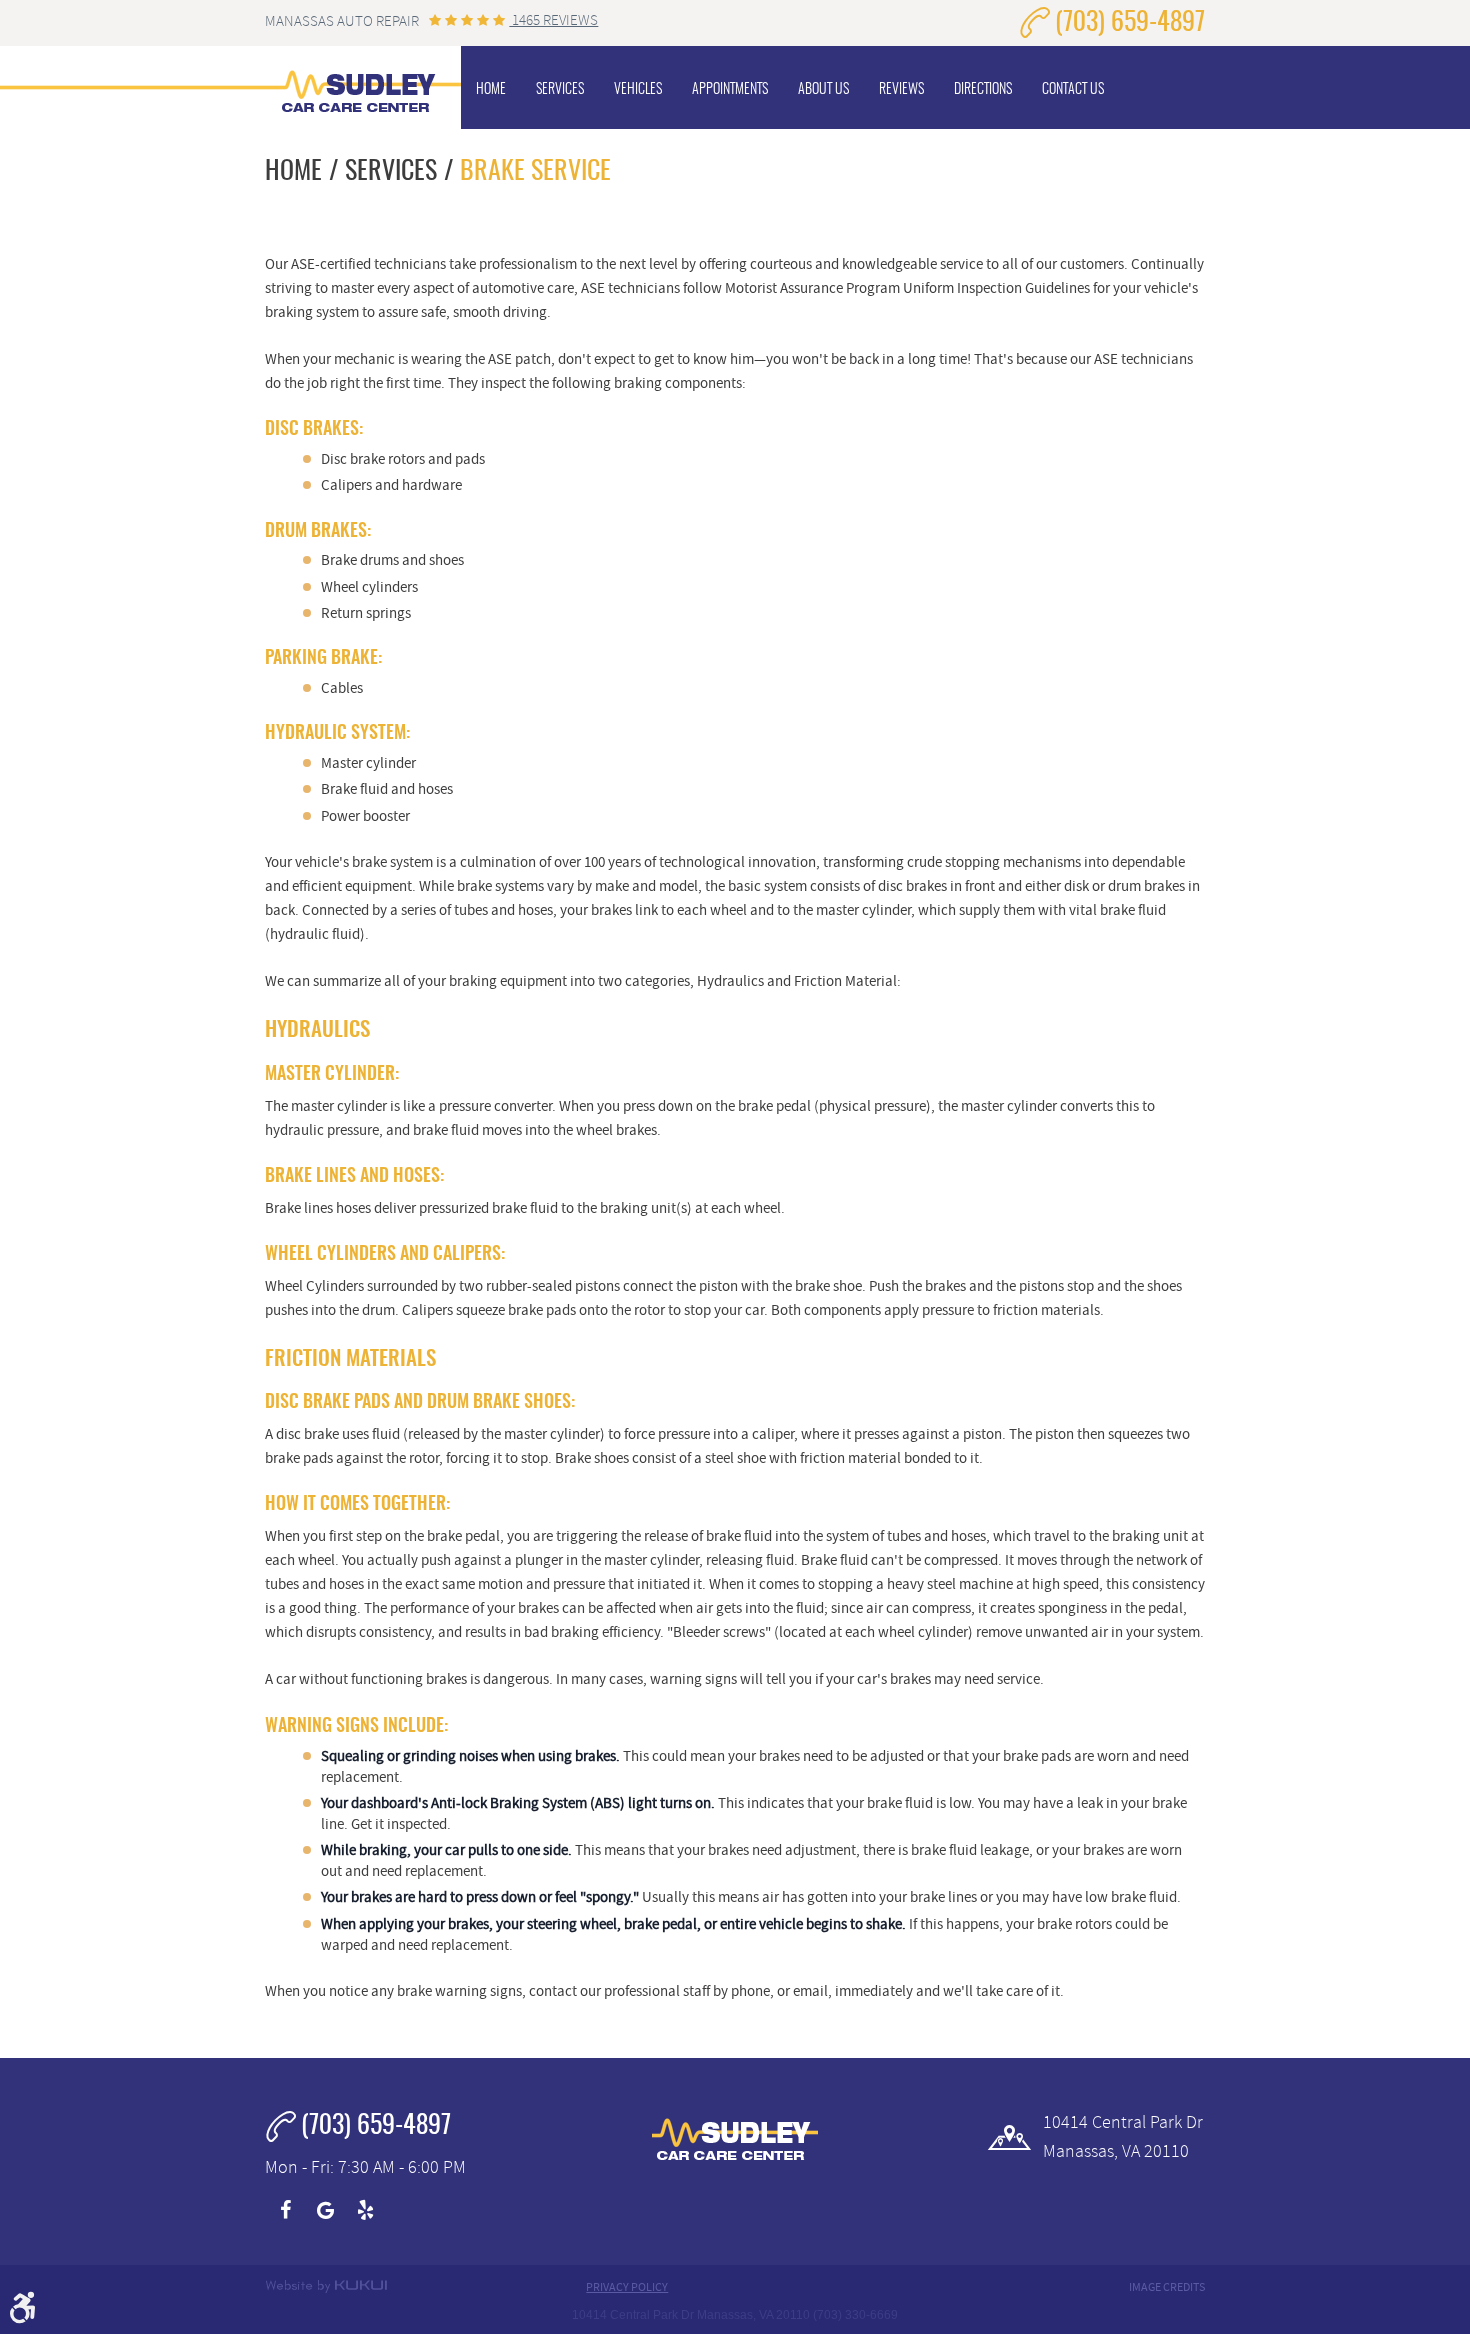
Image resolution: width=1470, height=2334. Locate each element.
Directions (983, 90)
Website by (326, 2286)
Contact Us (1073, 90)
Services (560, 90)
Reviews (901, 90)
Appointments (730, 90)
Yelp (365, 2210)
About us (823, 90)
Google (325, 2210)
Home (491, 90)
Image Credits (1167, 2287)
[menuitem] (491, 87)
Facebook (285, 2210)
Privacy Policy (627, 2287)
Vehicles (638, 90)
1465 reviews (553, 20)
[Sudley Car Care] (357, 87)
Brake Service (535, 172)
